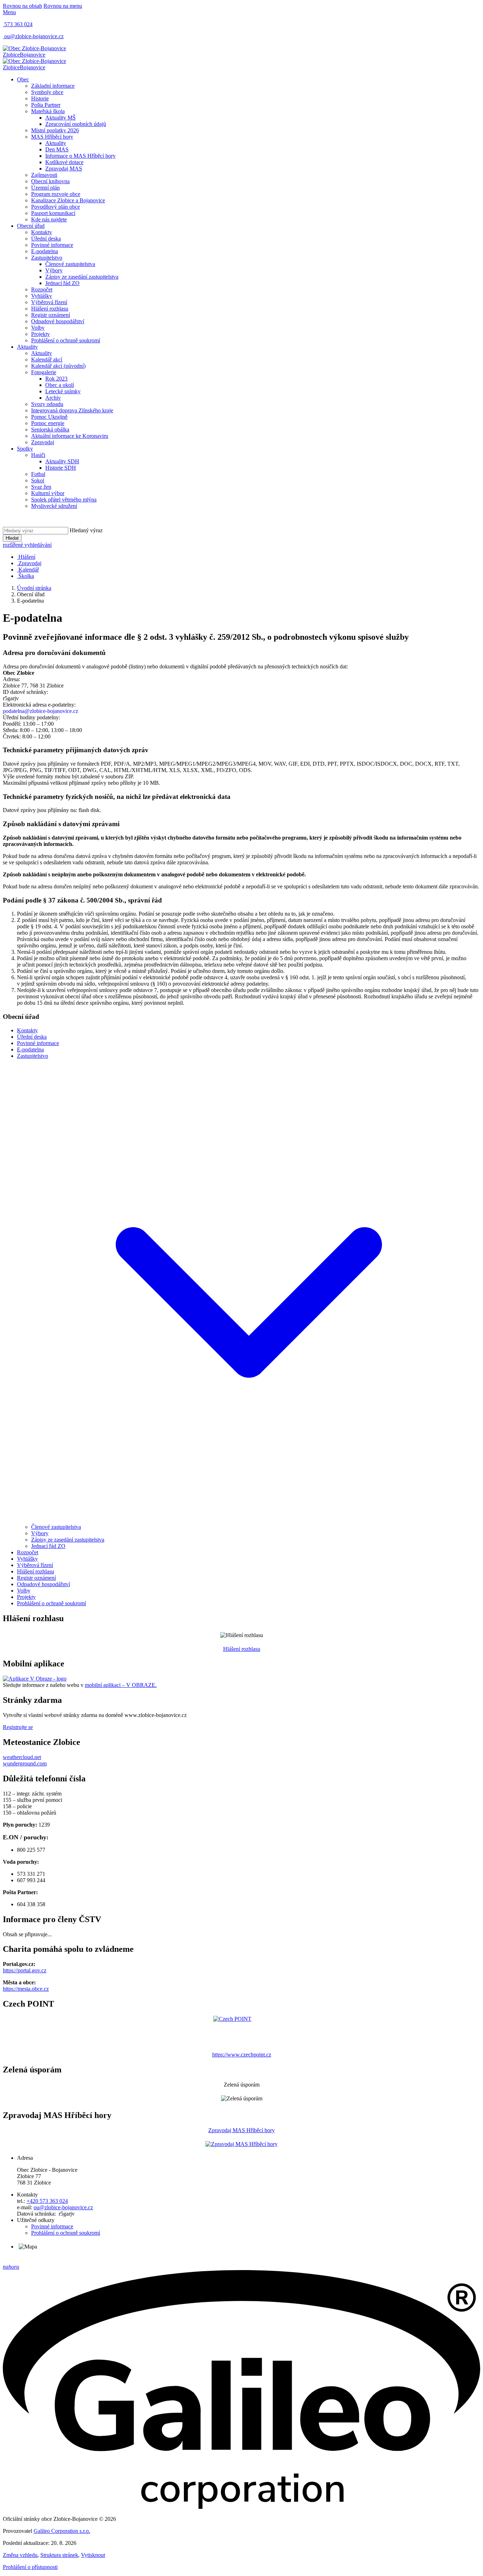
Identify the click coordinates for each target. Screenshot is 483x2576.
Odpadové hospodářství (58, 321)
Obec (23, 79)
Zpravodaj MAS (64, 169)
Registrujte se (18, 1727)
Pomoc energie (48, 423)
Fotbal (38, 474)
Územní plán (45, 188)
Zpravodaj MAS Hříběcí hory (241, 2130)
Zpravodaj (43, 442)
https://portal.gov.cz (25, 1970)
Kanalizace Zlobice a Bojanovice (68, 200)
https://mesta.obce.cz (26, 1989)
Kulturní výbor (48, 493)
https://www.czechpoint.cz (242, 2055)
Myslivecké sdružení (54, 506)
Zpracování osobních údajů (76, 124)
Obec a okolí (60, 385)
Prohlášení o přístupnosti (30, 2567)
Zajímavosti (44, 175)
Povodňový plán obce (56, 207)
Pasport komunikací (53, 213)
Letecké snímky (63, 391)
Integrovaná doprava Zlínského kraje (72, 410)
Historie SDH (61, 468)
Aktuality (56, 143)
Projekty (40, 334)
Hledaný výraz (86, 530)
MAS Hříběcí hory (52, 137)
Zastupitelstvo (47, 258)
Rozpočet (42, 289)
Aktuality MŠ (60, 118)
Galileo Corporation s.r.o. (62, 2531)
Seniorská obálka (50, 430)
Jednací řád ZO (62, 283)
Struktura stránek (59, 2555)
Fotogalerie (44, 372)
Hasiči (38, 455)
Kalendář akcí (47, 359)
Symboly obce (47, 92)
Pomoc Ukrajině (49, 417)
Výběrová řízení (49, 302)
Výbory (54, 270)
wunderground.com (25, 1763)
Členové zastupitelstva (70, 264)
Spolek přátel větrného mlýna (64, 500)
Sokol (38, 480)
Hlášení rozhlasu (50, 309)
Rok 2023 (56, 379)
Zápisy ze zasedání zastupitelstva (82, 277)
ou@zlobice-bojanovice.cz (63, 2207)
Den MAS (57, 149)
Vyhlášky (42, 296)
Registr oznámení (51, 315)
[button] (249, 1521)
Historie (40, 98)
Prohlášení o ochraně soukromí (66, 340)
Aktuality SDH (62, 461)
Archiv (53, 398)
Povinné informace (52, 245)
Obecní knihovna (50, 181)
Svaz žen (41, 487)
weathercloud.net (22, 1757)
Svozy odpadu (47, 404)
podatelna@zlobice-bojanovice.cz (40, 711)
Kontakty (42, 232)
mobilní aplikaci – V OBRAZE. (121, 1685)
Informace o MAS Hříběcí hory (80, 156)
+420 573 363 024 (47, 2201)
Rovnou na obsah (22, 6)
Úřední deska (46, 239)
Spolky (25, 449)
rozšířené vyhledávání (27, 545)
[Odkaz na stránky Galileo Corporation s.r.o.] (241, 2507)
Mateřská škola (48, 111)
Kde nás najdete (49, 219)
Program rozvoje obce (56, 194)
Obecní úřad (31, 226)
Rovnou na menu (63, 6)
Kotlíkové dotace (64, 162)
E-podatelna (45, 251)
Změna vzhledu (20, 2555)
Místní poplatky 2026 (55, 130)
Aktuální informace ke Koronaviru (70, 436)
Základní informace (53, 86)
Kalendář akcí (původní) (58, 366)
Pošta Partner (46, 105)
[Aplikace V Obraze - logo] (35, 1679)
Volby (38, 328)
